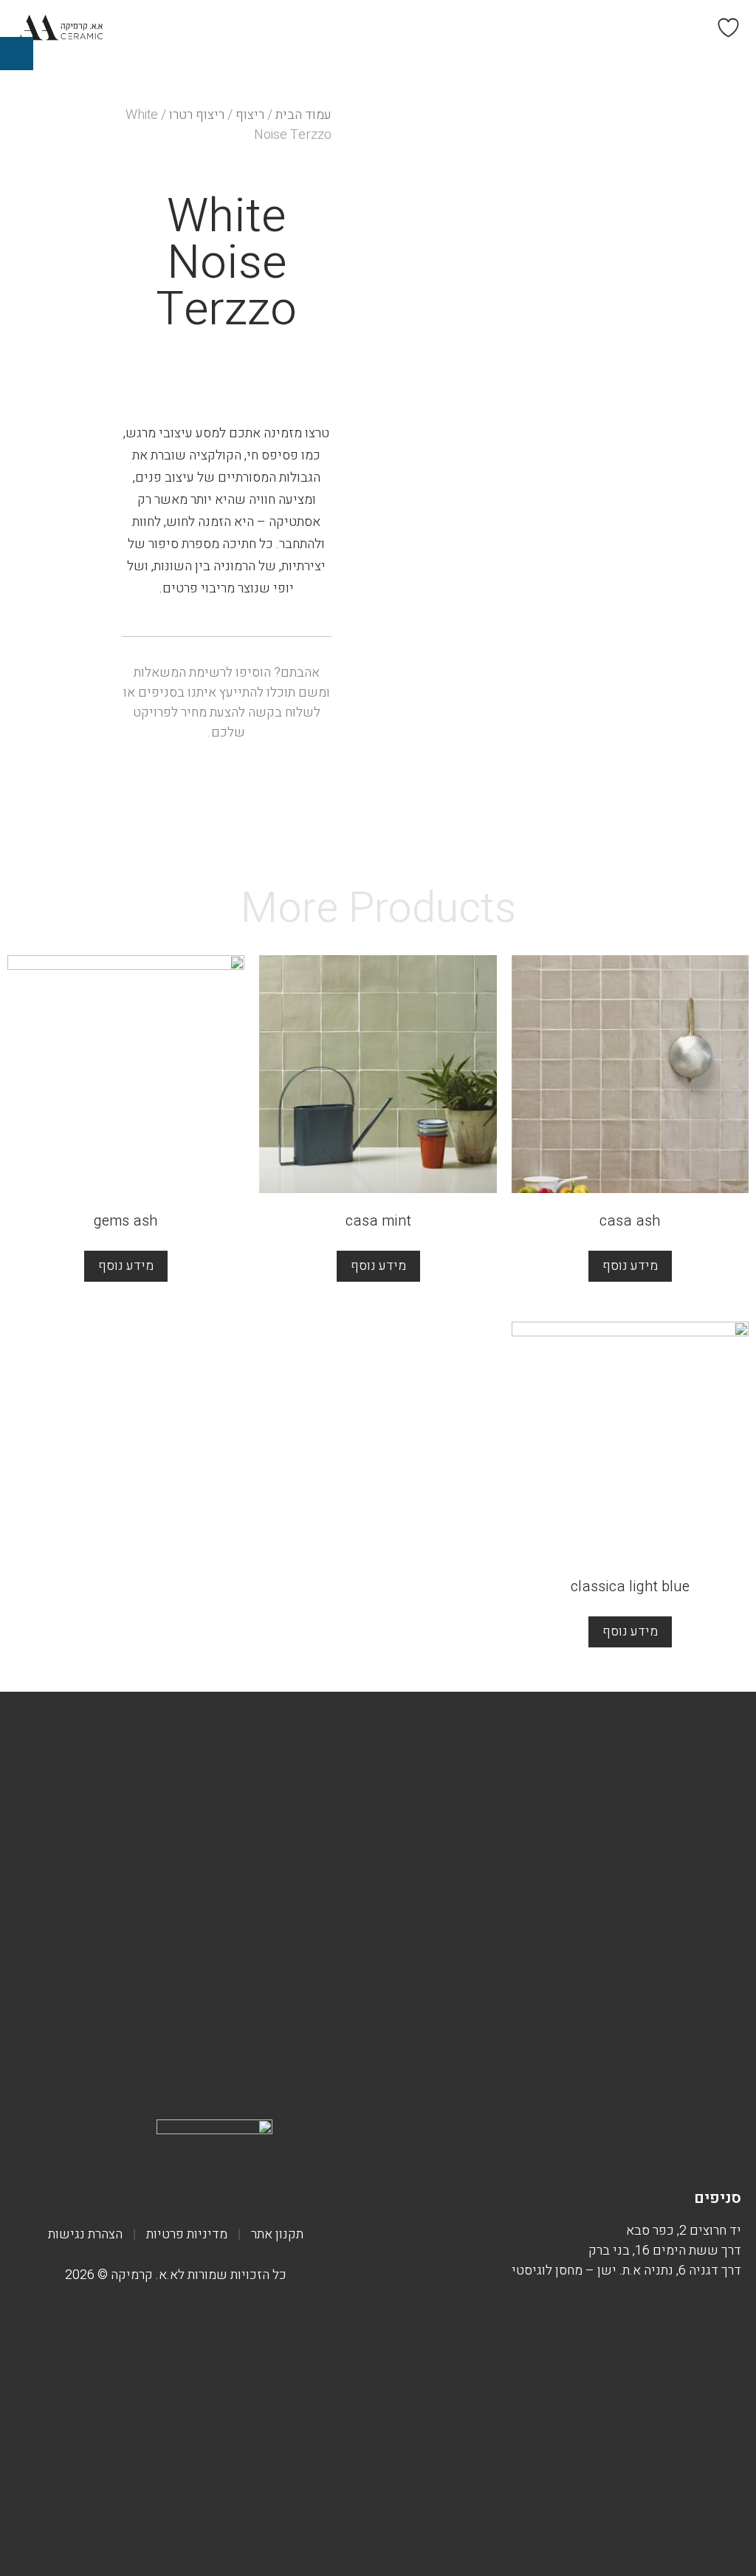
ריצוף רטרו (197, 115)
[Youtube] (583, 2150)
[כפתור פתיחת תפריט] (461, 28)
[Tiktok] (624, 2150)
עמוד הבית (303, 115)
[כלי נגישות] (17, 54)
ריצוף (250, 115)
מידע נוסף (630, 1266)
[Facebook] (705, 2150)
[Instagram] (664, 2150)
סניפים (718, 2198)
